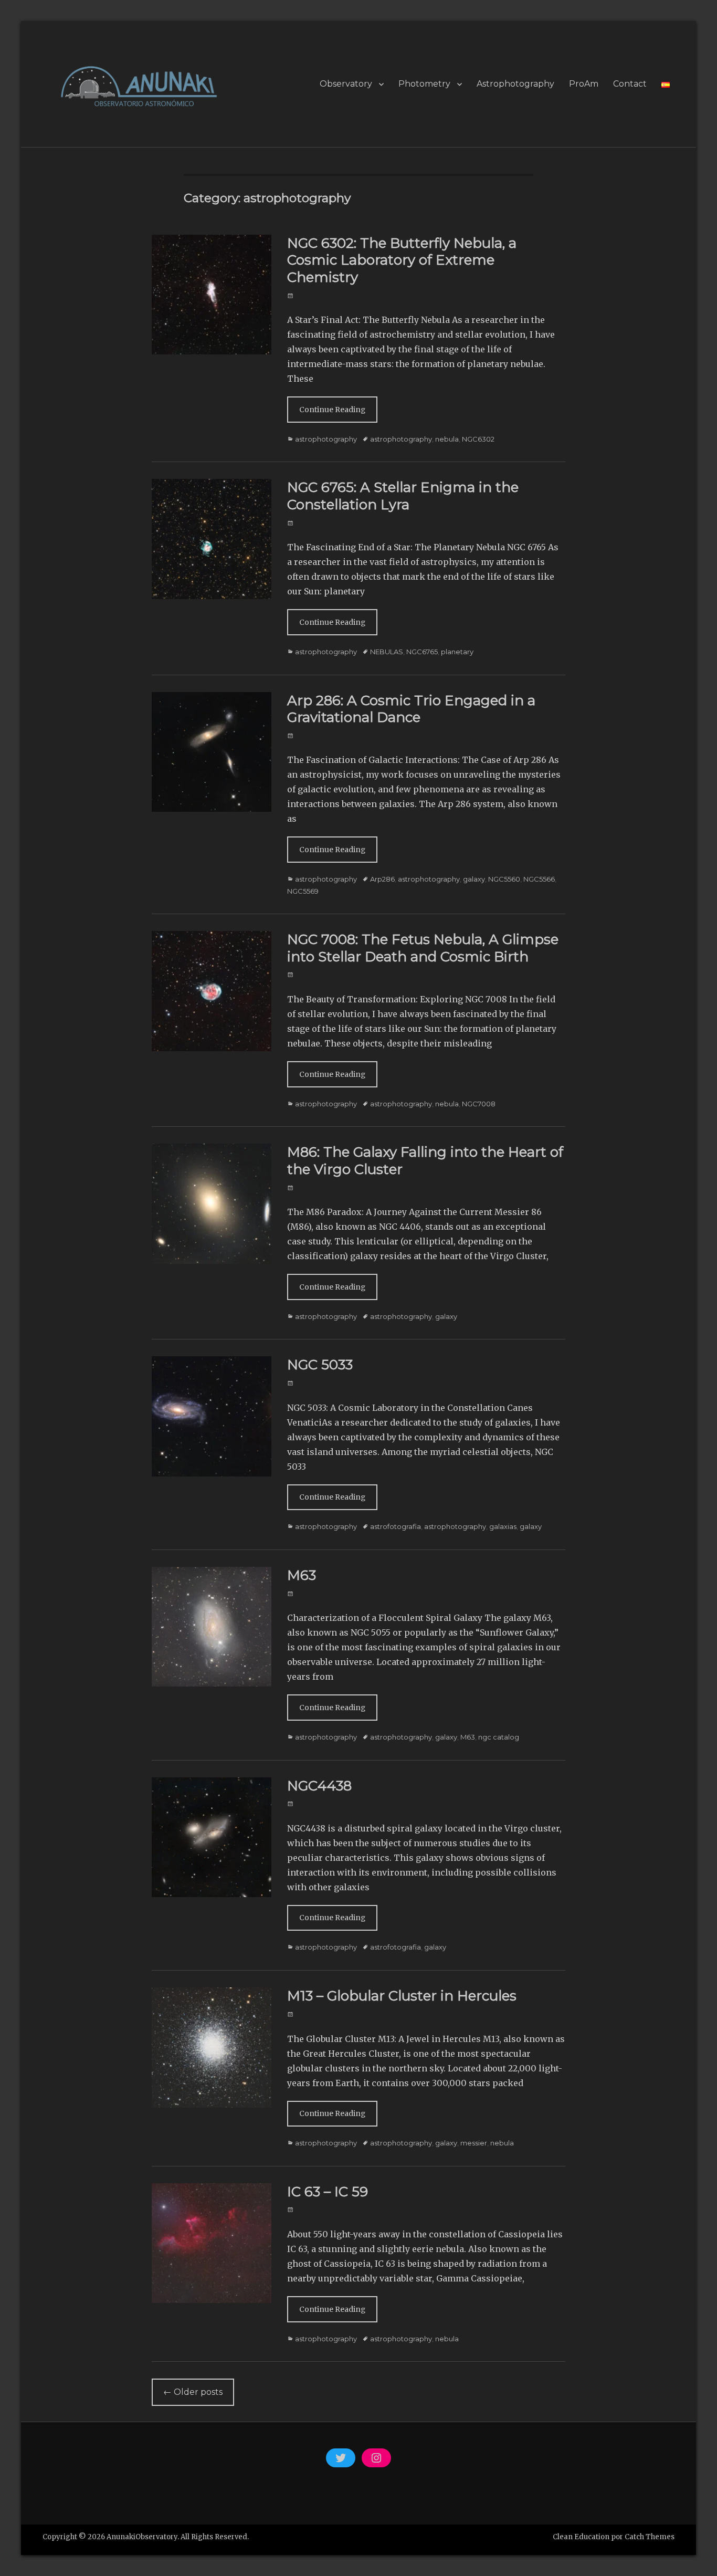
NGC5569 (303, 891)
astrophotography (326, 439)
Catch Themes (650, 2537)
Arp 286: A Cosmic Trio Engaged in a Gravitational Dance (411, 709)
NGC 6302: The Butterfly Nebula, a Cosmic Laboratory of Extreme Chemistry (402, 260)
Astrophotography (515, 84)
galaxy (474, 879)
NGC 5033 (320, 1365)
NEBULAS (387, 652)
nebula (447, 439)
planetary (457, 652)
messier (474, 2143)
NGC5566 (539, 879)
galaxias (503, 1526)
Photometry (424, 84)
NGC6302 (478, 439)
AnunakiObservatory (142, 2537)
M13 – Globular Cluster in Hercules (402, 1996)
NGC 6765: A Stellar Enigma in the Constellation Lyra (403, 496)
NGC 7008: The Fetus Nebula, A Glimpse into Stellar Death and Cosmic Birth (423, 948)
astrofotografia (396, 1526)
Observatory (346, 84)
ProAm (584, 84)
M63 (302, 1575)
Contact (630, 84)
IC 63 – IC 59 (328, 2192)
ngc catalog (499, 1737)
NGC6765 (422, 652)
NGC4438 (319, 1786)
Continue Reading (332, 410)
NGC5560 (504, 879)
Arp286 (382, 879)
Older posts (193, 2392)
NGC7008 (479, 1104)
